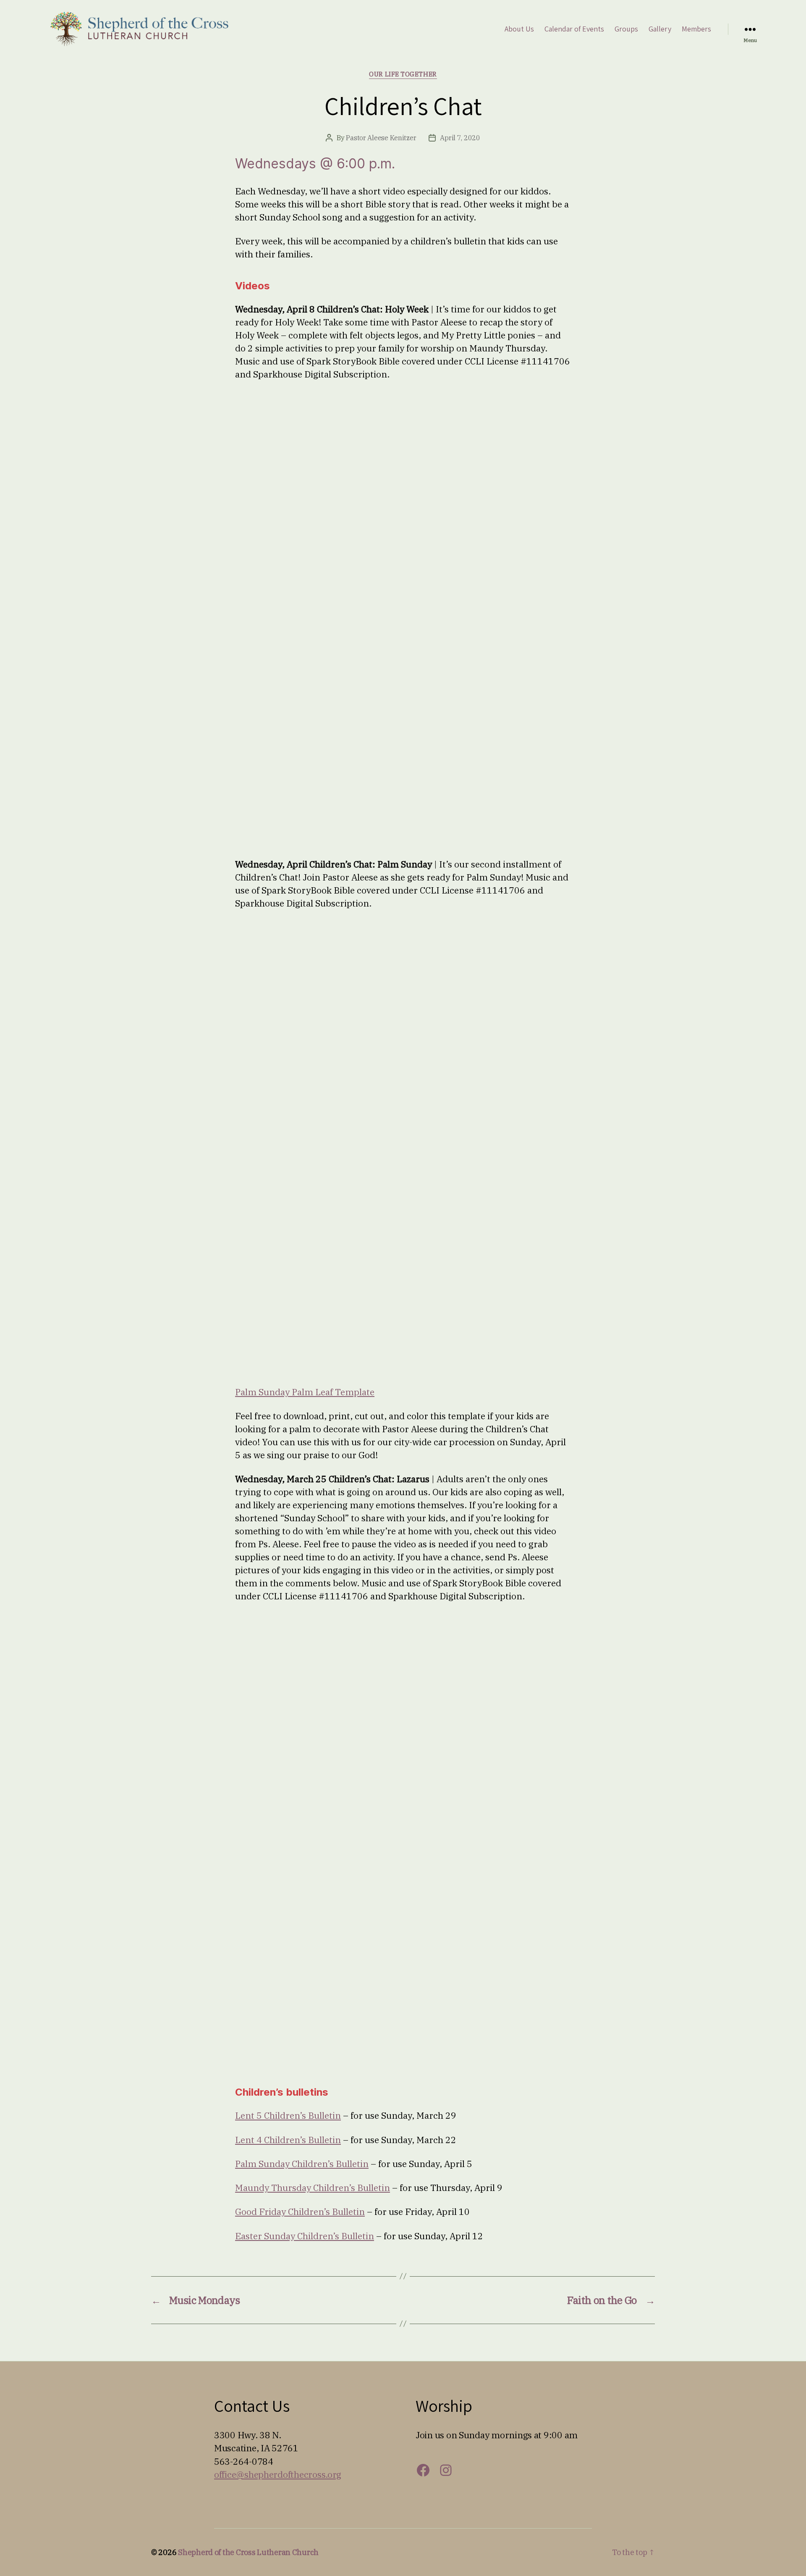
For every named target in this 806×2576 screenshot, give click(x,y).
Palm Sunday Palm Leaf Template (305, 1392)
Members (696, 29)
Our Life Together (403, 74)
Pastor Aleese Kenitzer (381, 138)
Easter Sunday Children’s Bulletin (305, 2236)
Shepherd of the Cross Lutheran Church (248, 2552)
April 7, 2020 (460, 138)
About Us (519, 29)
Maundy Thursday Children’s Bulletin (313, 2188)
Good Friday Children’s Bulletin (300, 2212)
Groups (626, 29)
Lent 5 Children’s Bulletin (288, 2115)
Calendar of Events (574, 29)
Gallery (660, 29)
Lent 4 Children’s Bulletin (288, 2140)
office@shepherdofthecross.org (278, 2474)
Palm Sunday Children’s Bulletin (302, 2164)
